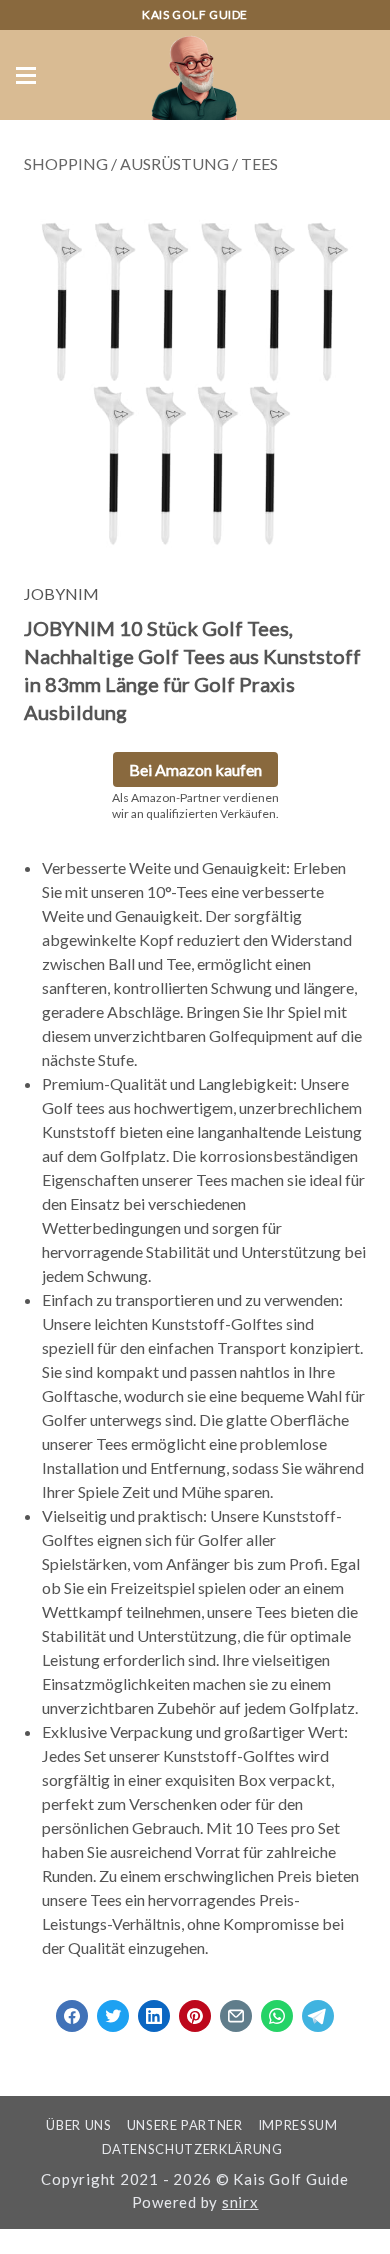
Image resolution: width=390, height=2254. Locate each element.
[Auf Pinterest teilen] (195, 2009)
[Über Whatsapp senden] (277, 2009)
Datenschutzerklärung (192, 2149)
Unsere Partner (185, 2125)
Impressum (298, 2125)
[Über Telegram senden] (318, 2009)
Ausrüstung (174, 163)
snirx (240, 2202)
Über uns (78, 2125)
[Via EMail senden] (236, 2009)
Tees (259, 163)
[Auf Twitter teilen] (113, 2009)
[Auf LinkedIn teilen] (154, 2009)
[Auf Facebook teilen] (72, 2009)
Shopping (66, 163)
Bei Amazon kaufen (195, 769)
